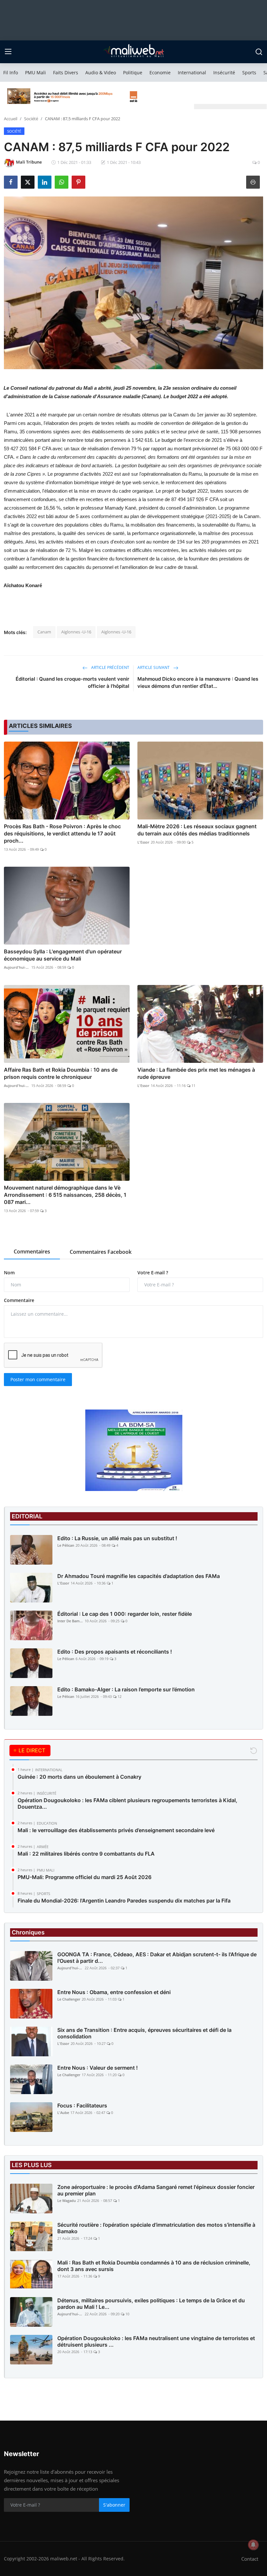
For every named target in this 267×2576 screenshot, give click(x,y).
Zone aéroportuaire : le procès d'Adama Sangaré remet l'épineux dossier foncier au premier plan (156, 2190)
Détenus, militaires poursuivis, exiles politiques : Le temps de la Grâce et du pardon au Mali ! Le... (151, 2304)
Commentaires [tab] (32, 1252)
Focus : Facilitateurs (82, 2106)
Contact (250, 2559)
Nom (9, 1273)
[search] (259, 52)
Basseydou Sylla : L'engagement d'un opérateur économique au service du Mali (63, 955)
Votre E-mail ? (153, 1273)
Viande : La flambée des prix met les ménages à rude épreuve (196, 1073)
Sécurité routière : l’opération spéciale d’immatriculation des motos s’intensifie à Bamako (156, 2228)
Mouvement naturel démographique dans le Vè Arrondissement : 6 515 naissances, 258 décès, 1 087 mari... (65, 1195)
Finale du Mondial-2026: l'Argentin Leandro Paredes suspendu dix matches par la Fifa (124, 1901)
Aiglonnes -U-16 (76, 632)
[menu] (8, 52)
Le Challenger (69, 1999)
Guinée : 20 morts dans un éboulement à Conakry (79, 1777)
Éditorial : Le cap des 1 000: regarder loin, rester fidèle (125, 1614)
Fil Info (11, 72)
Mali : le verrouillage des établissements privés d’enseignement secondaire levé (116, 1830)
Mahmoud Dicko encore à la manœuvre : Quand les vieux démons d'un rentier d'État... (198, 682)
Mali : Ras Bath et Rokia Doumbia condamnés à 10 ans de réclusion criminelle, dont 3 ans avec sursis (154, 2266)
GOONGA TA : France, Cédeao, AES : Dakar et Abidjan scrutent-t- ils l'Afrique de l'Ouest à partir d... (157, 1958)
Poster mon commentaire (38, 1379)
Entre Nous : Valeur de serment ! (98, 2068)
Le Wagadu (67, 2200)
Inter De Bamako (70, 1621)
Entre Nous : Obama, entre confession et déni (114, 1992)
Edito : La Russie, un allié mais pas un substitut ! (117, 1538)
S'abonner (114, 2505)
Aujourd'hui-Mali (17, 967)
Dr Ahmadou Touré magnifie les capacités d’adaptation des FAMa (139, 1576)
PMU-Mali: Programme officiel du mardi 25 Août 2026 (84, 1877)
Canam (44, 632)
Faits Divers (66, 72)
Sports (249, 72)
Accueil (11, 119)
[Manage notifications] (253, 2545)
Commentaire (19, 1300)
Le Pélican (66, 1545)
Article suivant (154, 667)
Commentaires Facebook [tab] (101, 1252)
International (192, 72)
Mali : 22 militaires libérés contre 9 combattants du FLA (86, 1854)
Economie (160, 72)
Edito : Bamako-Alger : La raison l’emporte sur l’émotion (126, 1689)
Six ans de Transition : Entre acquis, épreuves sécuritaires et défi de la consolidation (144, 2033)
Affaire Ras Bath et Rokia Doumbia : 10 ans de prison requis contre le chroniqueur (61, 1073)
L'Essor (143, 842)
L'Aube (63, 2113)
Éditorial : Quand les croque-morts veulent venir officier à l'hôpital (72, 682)
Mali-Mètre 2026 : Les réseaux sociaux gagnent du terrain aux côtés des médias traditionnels (197, 830)
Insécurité (224, 72)
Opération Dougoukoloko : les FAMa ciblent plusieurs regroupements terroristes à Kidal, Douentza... (127, 1803)
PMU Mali (35, 72)
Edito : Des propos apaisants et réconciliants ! (115, 1652)
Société (31, 119)
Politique (133, 72)
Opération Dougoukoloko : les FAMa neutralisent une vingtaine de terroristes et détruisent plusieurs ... (156, 2341)
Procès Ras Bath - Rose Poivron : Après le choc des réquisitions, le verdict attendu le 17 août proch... (62, 833)
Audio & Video (101, 72)
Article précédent (110, 667)
